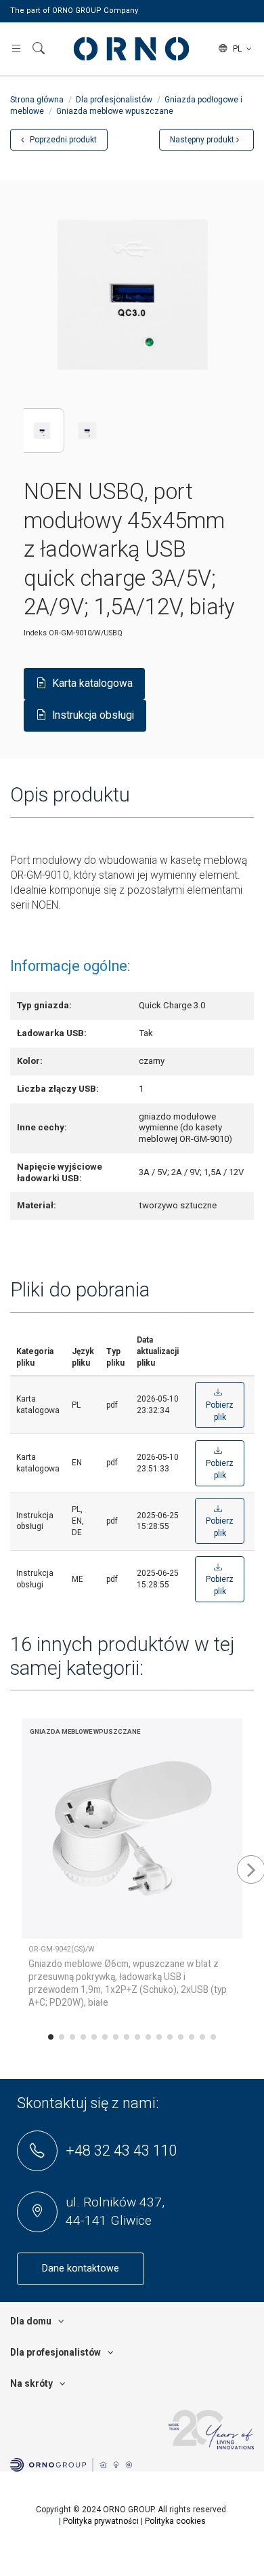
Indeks (35, 633)
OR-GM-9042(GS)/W (62, 1949)
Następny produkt (203, 140)
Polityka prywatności (101, 2521)
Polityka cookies (175, 2521)
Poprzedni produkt (62, 140)
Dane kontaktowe (81, 2268)
